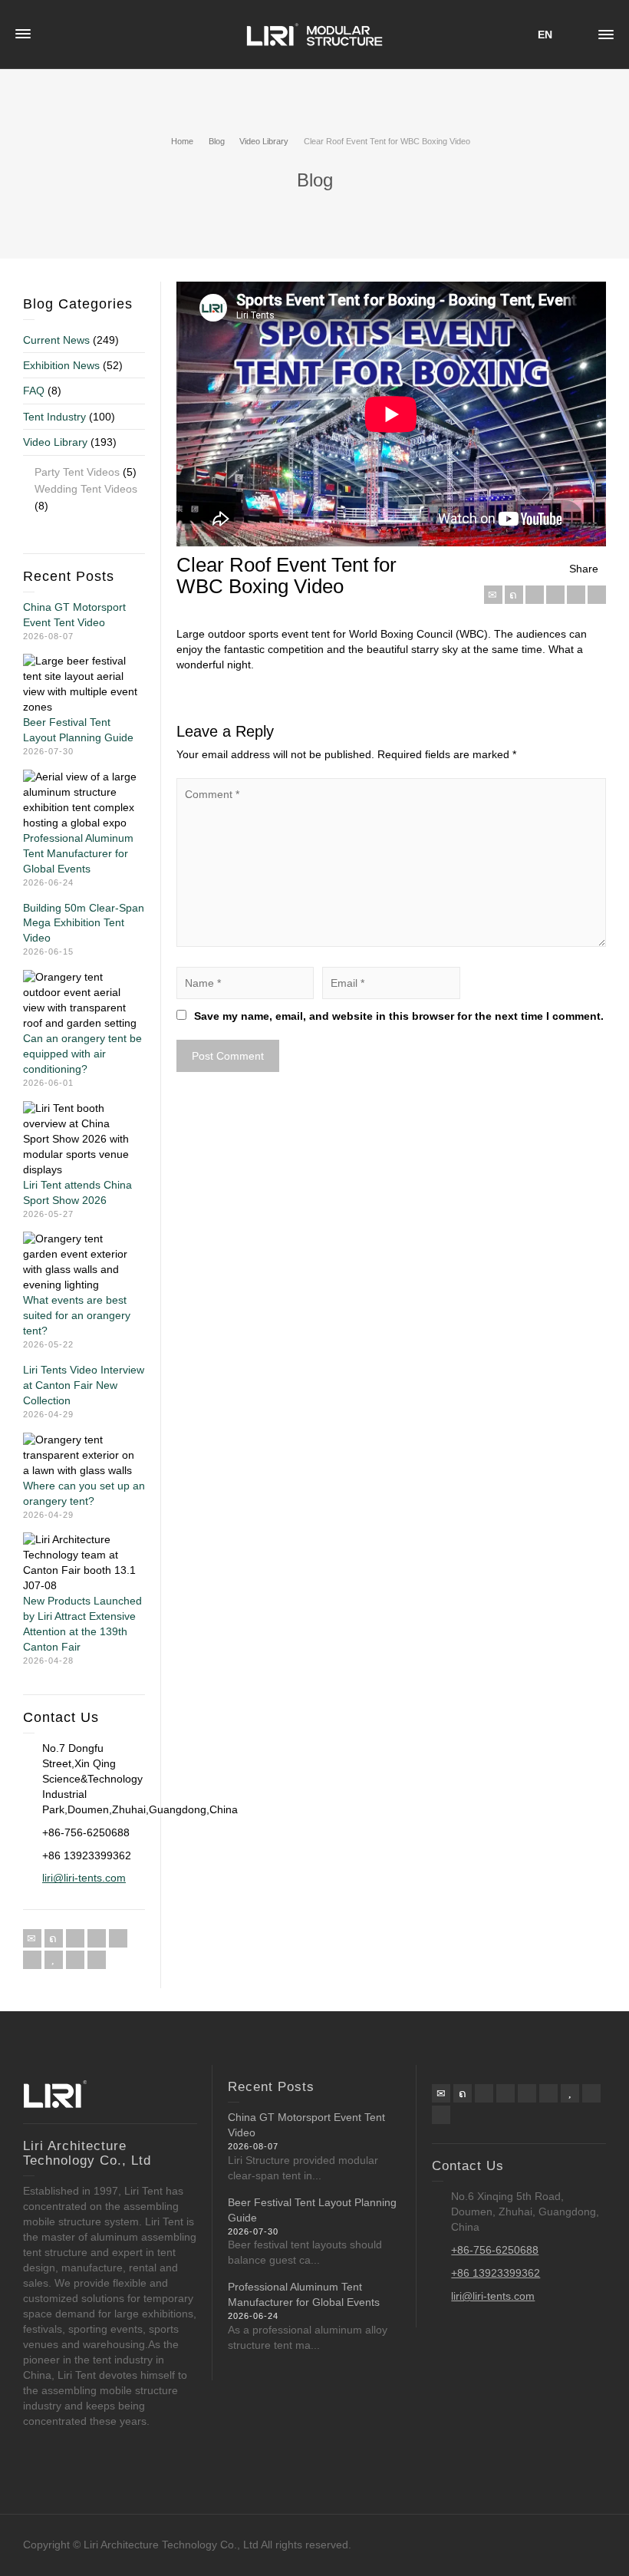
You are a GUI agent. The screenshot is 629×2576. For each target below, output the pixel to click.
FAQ (34, 391)
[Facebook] (535, 595)
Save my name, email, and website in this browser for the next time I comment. (399, 1016)
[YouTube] (54, 1960)
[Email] (493, 595)
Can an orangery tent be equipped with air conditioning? (82, 1054)
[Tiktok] (97, 1960)
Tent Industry (54, 417)
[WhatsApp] (75, 1960)
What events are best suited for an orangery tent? (77, 1315)
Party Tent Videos (77, 472)
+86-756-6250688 (495, 2250)
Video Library (55, 442)
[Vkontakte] (597, 595)
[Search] (575, 35)
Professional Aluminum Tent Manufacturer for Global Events (78, 853)
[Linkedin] (576, 595)
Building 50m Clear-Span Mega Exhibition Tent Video (84, 923)
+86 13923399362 (496, 2273)
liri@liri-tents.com (84, 1878)
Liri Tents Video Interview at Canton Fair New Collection (84, 1385)
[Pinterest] (555, 595)
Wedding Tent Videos (86, 489)
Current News (56, 340)
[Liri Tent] (314, 34)
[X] (514, 595)
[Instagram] (32, 1960)
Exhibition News (61, 365)
